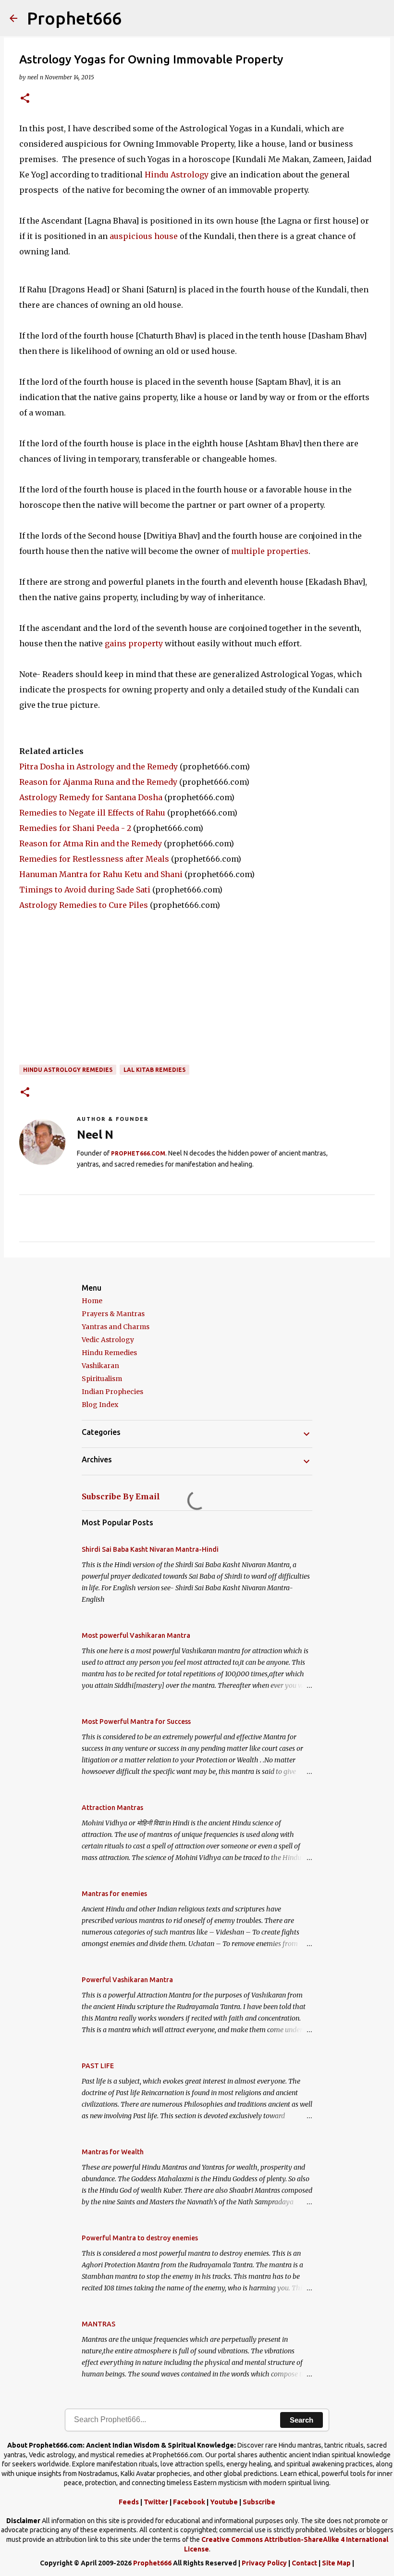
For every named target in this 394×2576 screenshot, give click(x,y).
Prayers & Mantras (113, 1314)
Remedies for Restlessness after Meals (94, 859)
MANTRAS (98, 2324)
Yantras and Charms (116, 1327)
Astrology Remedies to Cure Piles (84, 905)
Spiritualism (102, 1379)
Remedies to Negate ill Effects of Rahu (92, 813)
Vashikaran (100, 1366)
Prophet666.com (138, 1153)
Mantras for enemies (114, 1894)
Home (92, 1301)
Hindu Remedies (109, 1353)
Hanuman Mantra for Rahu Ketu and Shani (101, 874)
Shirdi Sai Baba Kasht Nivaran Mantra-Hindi (150, 1549)
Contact (304, 2563)
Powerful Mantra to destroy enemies (140, 2238)
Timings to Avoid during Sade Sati (85, 890)
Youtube (224, 2502)
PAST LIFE (98, 2066)
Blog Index (100, 1405)
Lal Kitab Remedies (154, 1070)
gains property (133, 643)
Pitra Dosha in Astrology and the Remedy (98, 767)
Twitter (156, 2502)
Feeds (129, 2502)
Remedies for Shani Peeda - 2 (75, 828)
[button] (25, 99)
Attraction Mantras (112, 1808)
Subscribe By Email (121, 1496)
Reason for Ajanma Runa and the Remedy (98, 782)
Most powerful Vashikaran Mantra (136, 1635)
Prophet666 (74, 18)
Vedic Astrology (108, 1340)
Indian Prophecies (112, 1392)
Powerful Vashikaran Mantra (127, 1980)
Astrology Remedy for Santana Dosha (91, 797)
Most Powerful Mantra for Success (136, 1722)
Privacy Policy (264, 2563)
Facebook (189, 2502)
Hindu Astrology (177, 175)
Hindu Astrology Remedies (68, 1070)
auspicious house (145, 236)
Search (302, 2420)
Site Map (336, 2563)
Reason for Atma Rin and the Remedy (91, 843)
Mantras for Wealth (113, 2152)
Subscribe (259, 2502)
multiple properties (270, 551)
